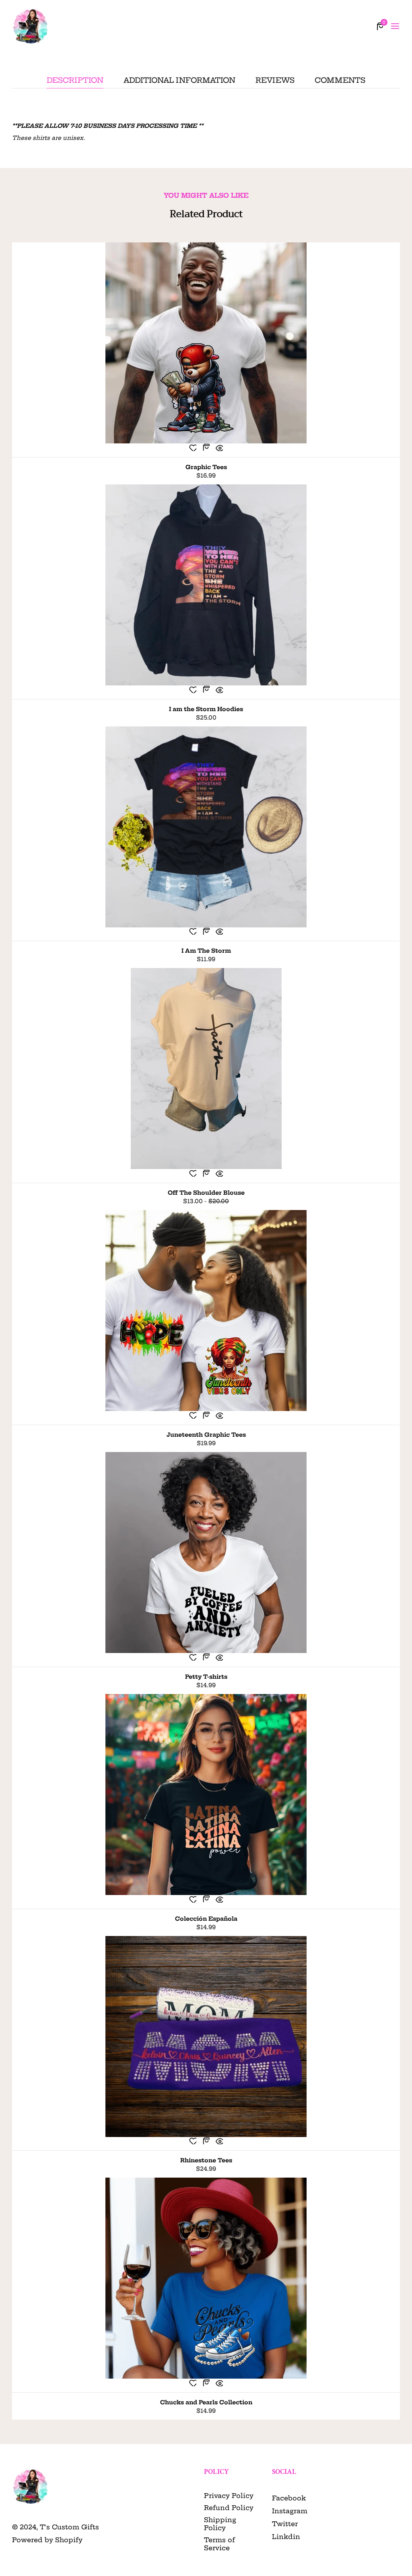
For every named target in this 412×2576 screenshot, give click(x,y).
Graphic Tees (206, 467)
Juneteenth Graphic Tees (206, 1435)
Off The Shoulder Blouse (206, 1193)
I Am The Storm (206, 951)
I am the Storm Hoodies (206, 709)
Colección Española (206, 1919)
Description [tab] (75, 81)
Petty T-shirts (206, 1677)
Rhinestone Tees (206, 2160)
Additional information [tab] (179, 81)
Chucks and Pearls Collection (206, 2402)
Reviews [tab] (275, 81)
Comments (340, 81)
